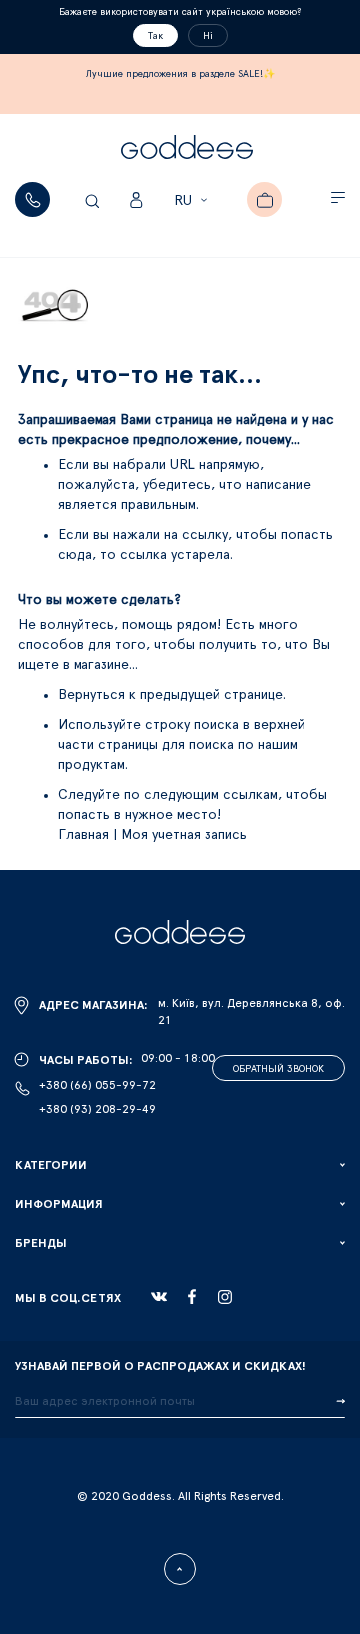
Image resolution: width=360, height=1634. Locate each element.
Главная (83, 835)
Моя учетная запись (184, 835)
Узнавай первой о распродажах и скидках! (160, 1366)
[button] (193, 201)
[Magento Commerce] (187, 150)
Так (155, 36)
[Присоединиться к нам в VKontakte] (159, 1297)
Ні (208, 36)
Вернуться (93, 695)
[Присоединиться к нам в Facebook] (192, 1296)
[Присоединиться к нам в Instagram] (225, 1297)
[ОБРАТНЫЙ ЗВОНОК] (32, 199)
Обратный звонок (278, 1069)
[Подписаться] (340, 1402)
